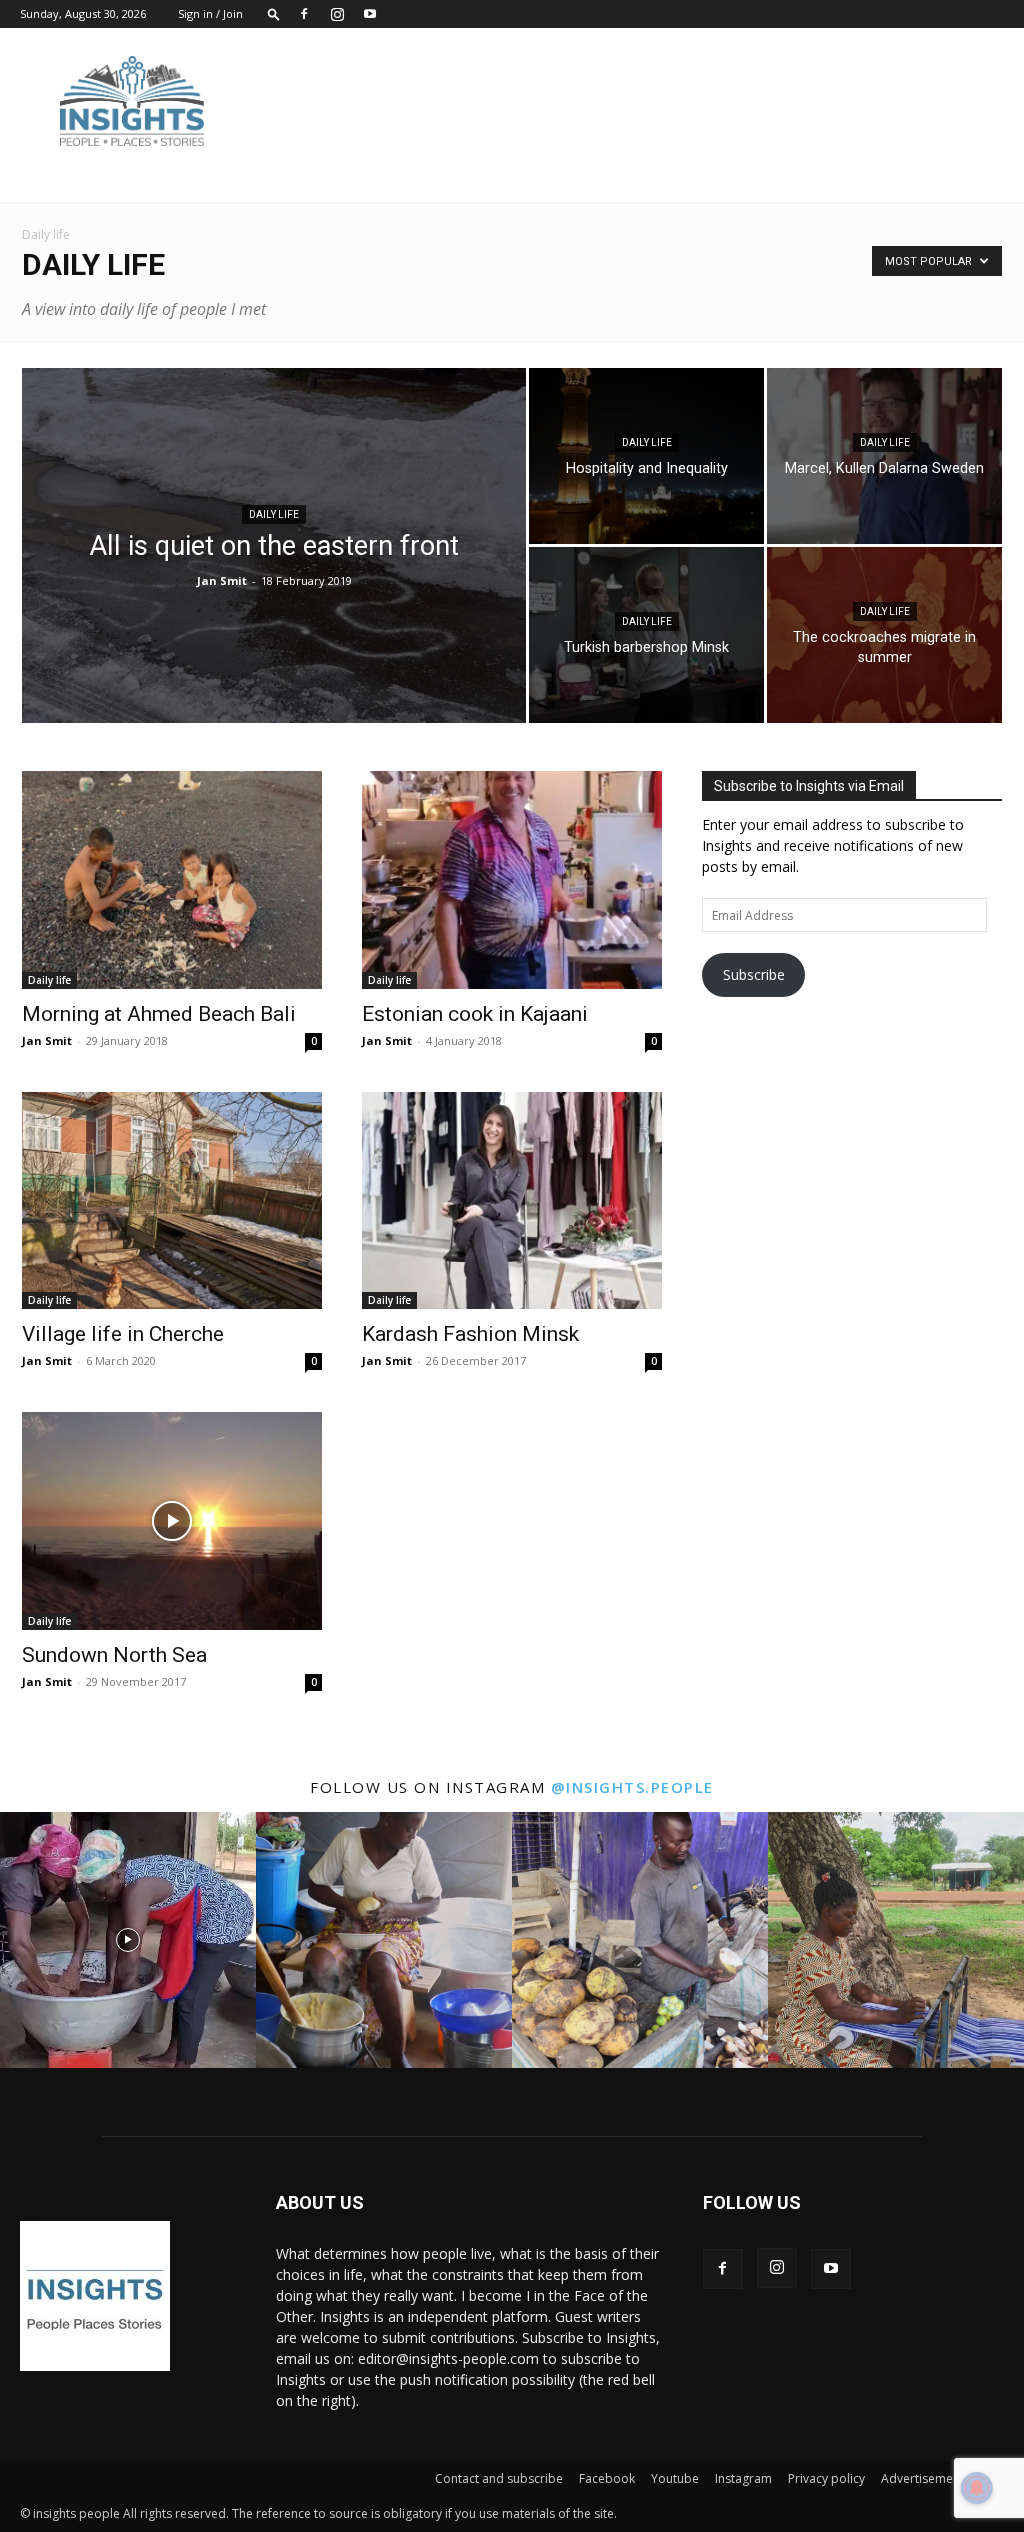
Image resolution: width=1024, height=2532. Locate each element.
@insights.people (632, 1787)
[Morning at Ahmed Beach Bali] (172, 880)
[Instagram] (337, 14)
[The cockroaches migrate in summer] (884, 635)
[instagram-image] (128, 1940)
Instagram (743, 2478)
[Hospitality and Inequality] (646, 456)
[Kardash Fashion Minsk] (512, 1201)
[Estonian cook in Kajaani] (512, 880)
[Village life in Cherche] (172, 1201)
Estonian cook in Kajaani (475, 1014)
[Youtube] (370, 14)
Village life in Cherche (123, 1334)
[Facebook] (304, 14)
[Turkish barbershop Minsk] (646, 635)
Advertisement (922, 2478)
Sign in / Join (210, 13)
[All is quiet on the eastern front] (274, 586)
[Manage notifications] (977, 2488)
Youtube (675, 2478)
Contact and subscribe (499, 2478)
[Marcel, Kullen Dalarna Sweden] (884, 456)
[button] (274, 13)
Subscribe (754, 974)
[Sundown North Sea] (172, 1521)
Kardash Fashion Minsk (470, 1334)
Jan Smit (222, 580)
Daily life (274, 514)
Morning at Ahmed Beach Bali (159, 1014)
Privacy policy (826, 2478)
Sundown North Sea (114, 1655)
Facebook (607, 2478)
